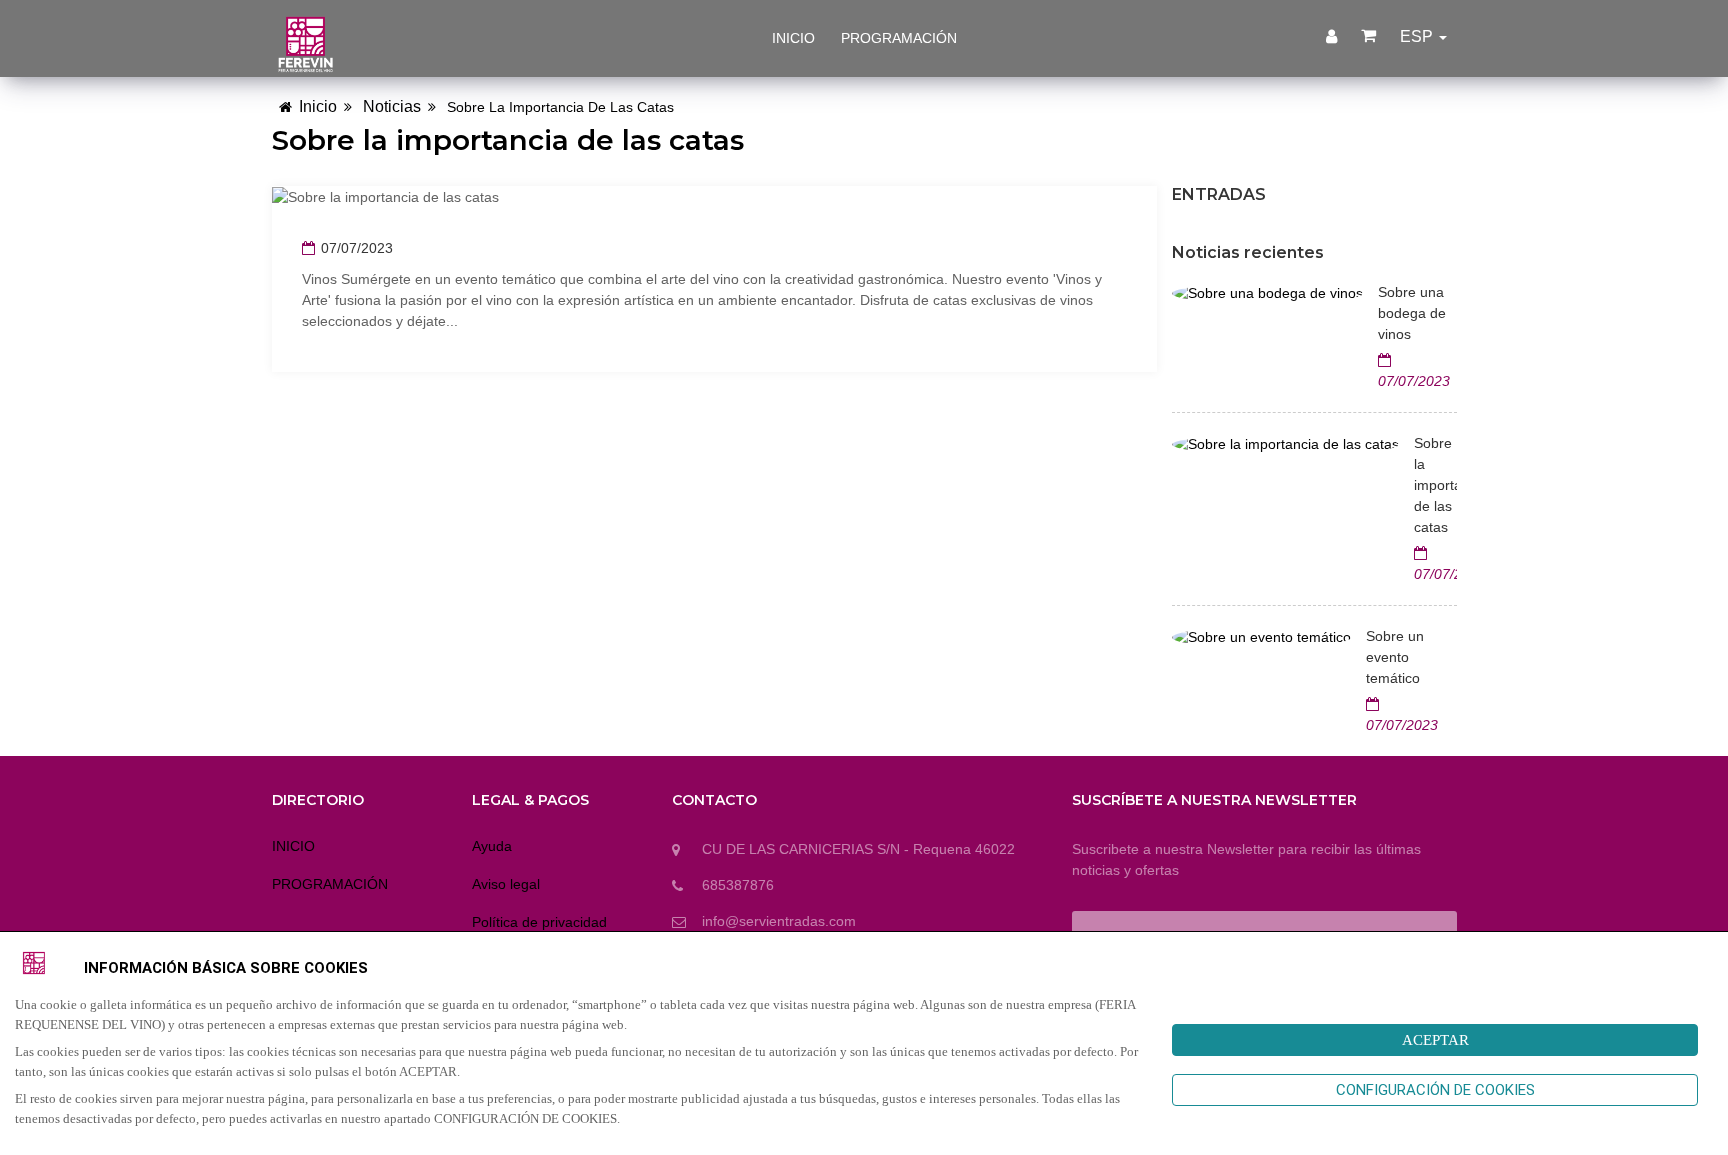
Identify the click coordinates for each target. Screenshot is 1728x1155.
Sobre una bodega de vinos (1412, 313)
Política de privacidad (539, 922)
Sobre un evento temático (1395, 657)
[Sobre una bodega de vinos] (1267, 292)
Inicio (318, 106)
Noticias (392, 106)
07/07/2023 (357, 248)
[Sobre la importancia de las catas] (1285, 443)
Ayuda (492, 846)
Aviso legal (506, 884)
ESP (1418, 36)
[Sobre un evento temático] (1261, 636)
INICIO (793, 38)
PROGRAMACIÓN (899, 38)
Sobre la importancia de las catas (1435, 485)
